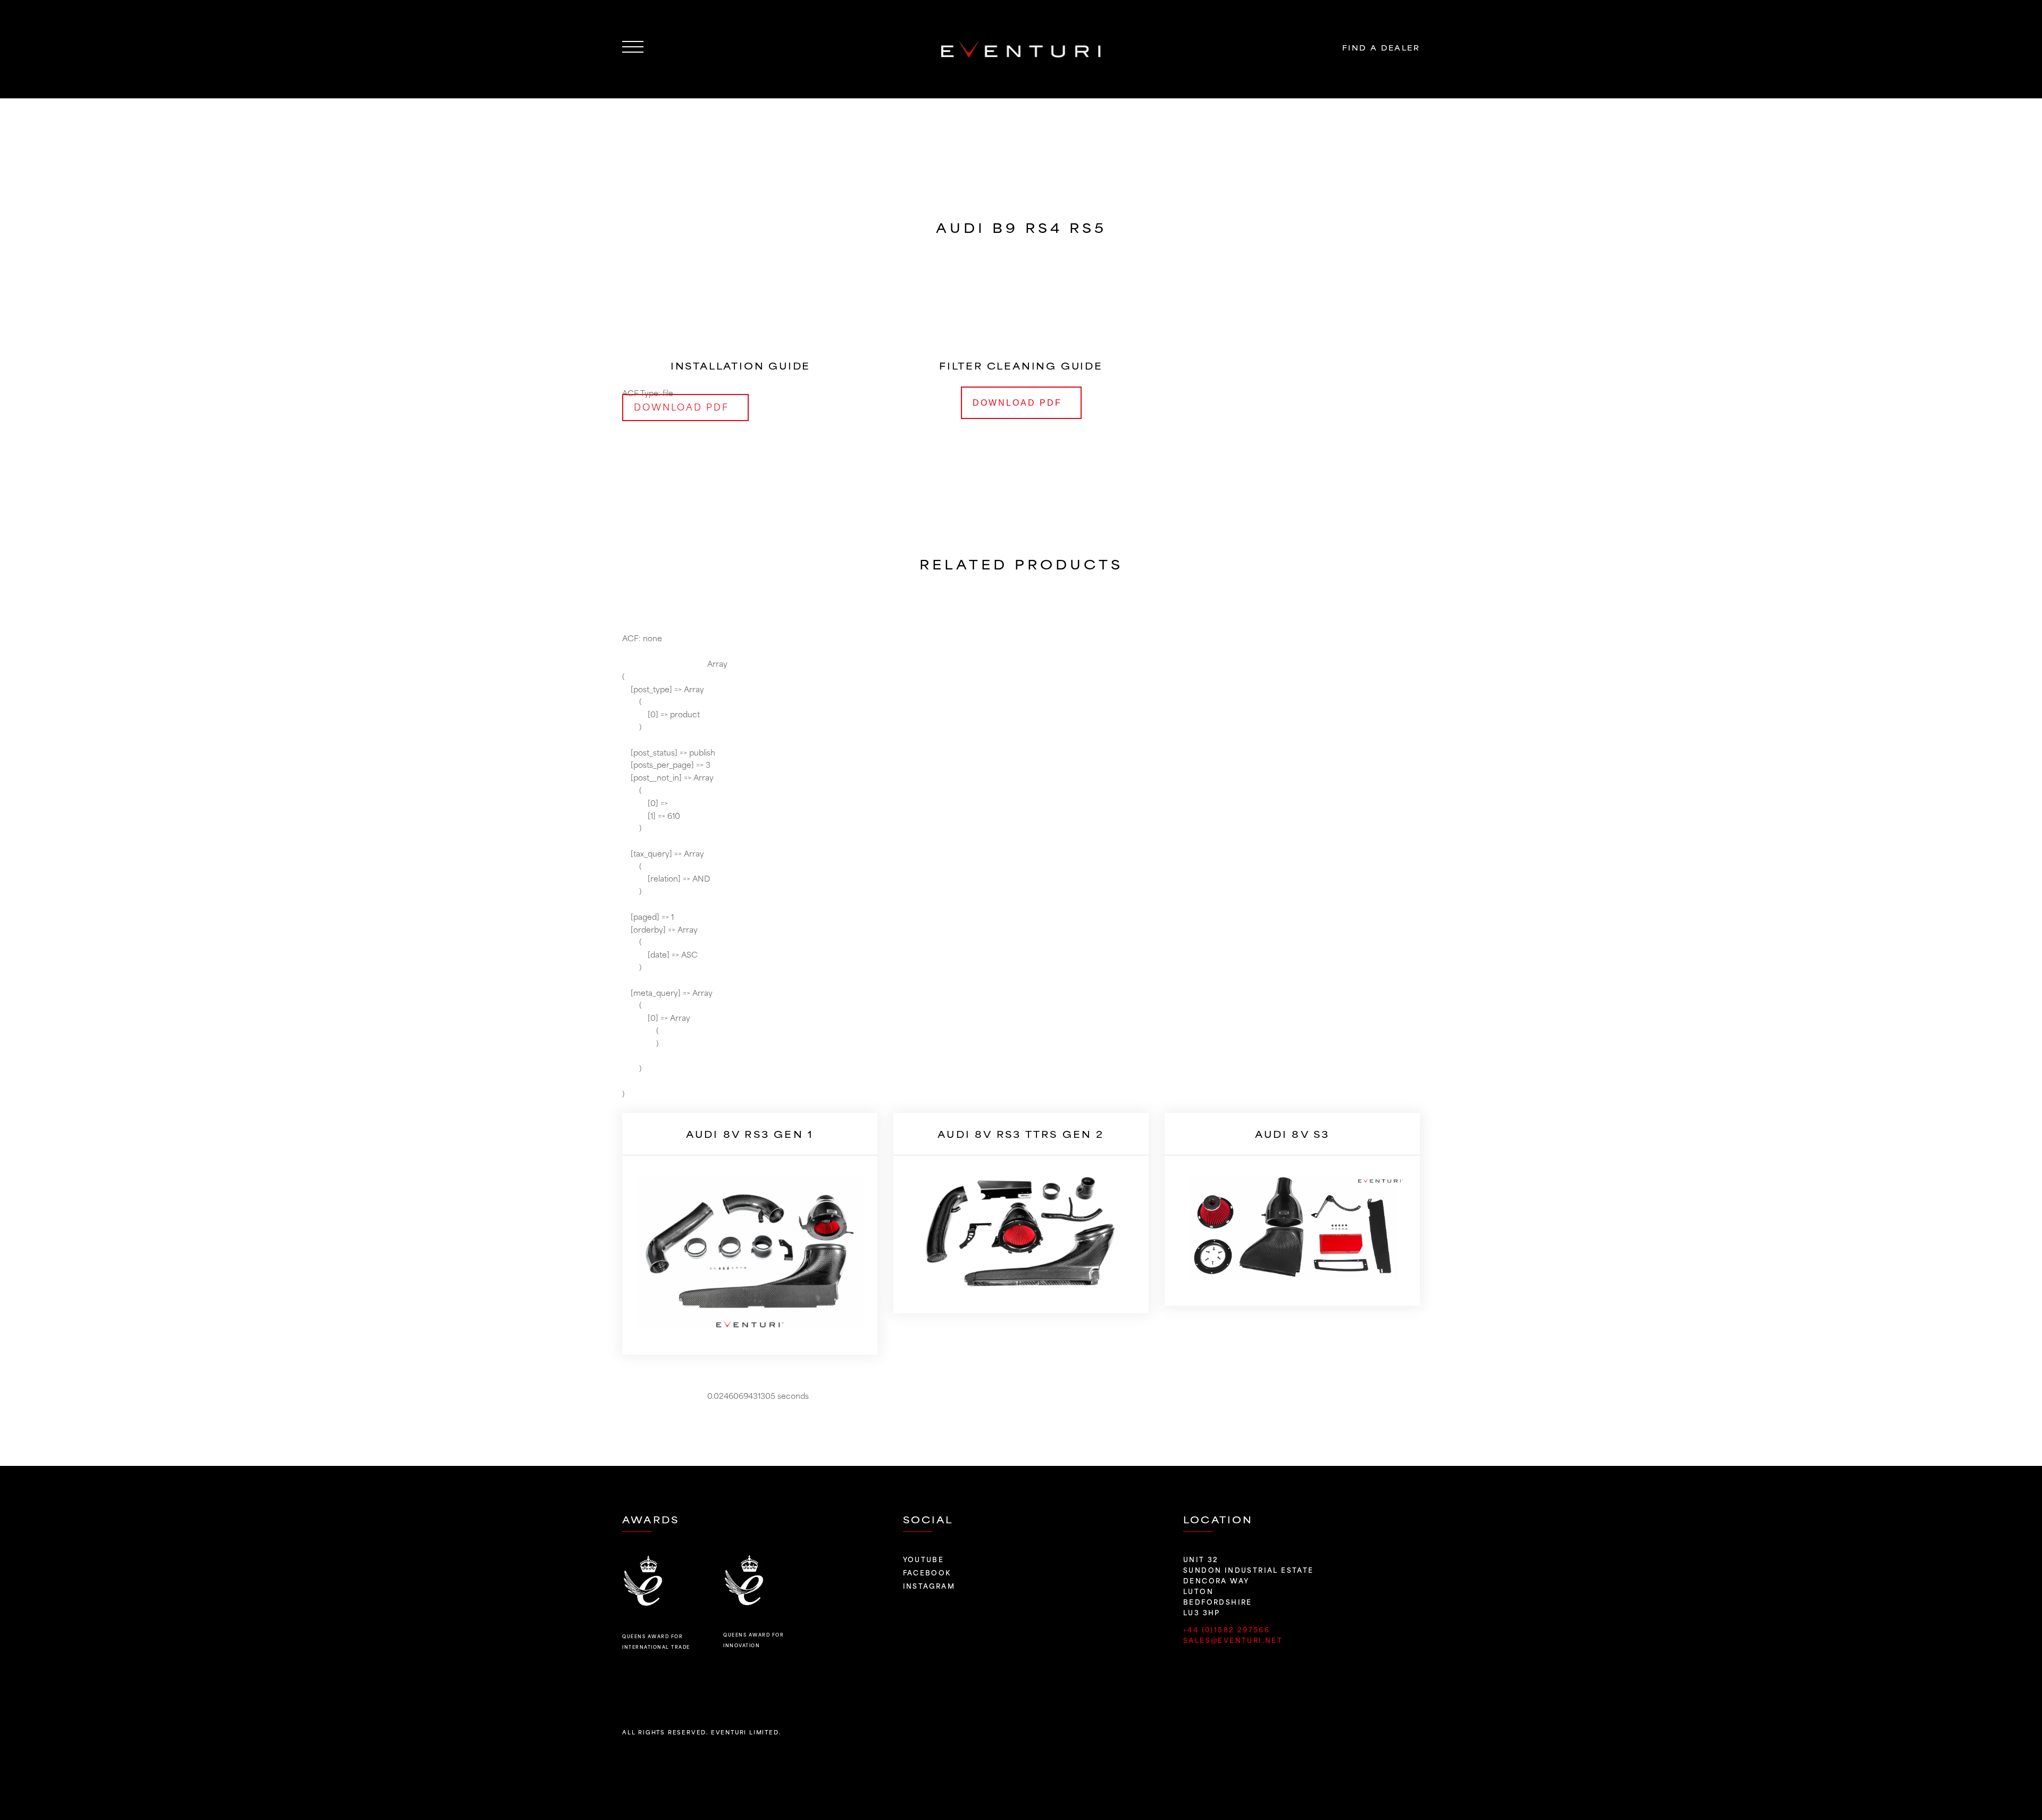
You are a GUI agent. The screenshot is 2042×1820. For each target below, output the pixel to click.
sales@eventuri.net (1233, 1640)
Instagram (929, 1586)
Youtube (924, 1559)
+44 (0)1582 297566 (1228, 1629)
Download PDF (1017, 403)
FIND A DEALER (1381, 47)
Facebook (927, 1572)
